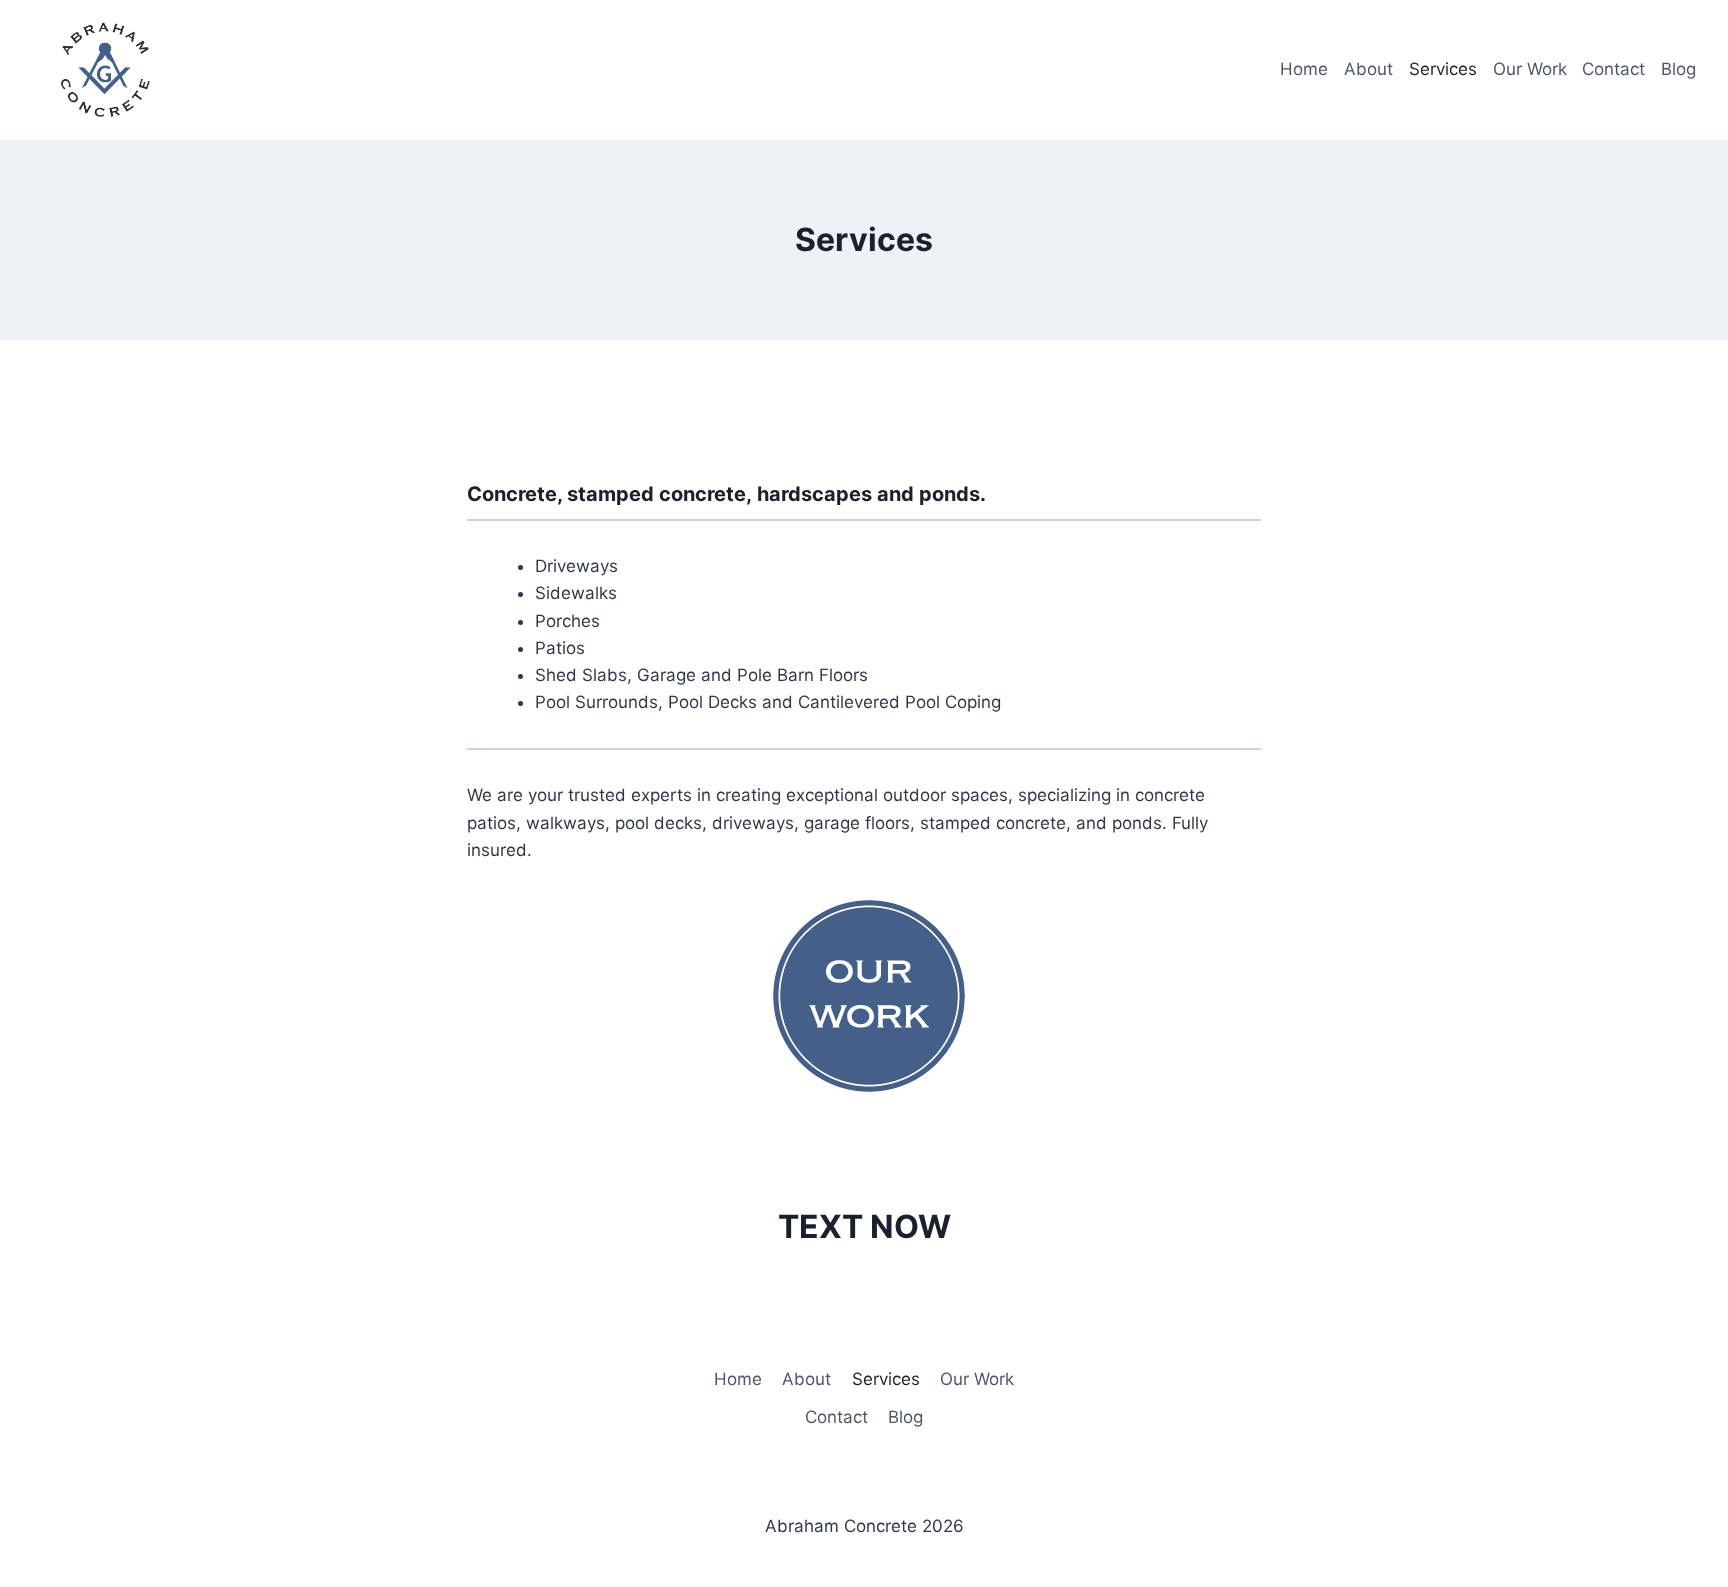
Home (1304, 69)
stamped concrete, (659, 494)
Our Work (1530, 69)
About (1368, 69)
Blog (1678, 69)
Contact (1613, 69)
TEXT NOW (864, 1226)
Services (1443, 69)
